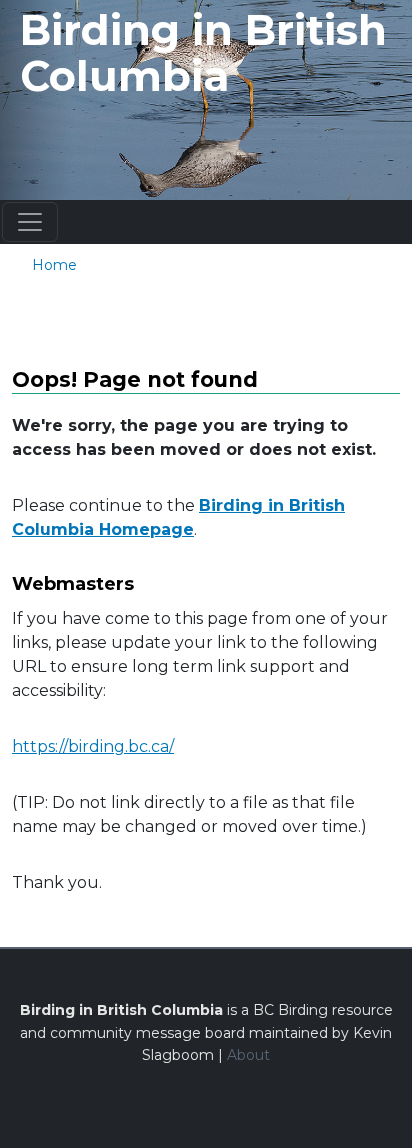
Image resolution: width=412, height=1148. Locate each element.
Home (54, 265)
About (248, 1055)
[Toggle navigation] (30, 222)
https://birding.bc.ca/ (93, 746)
